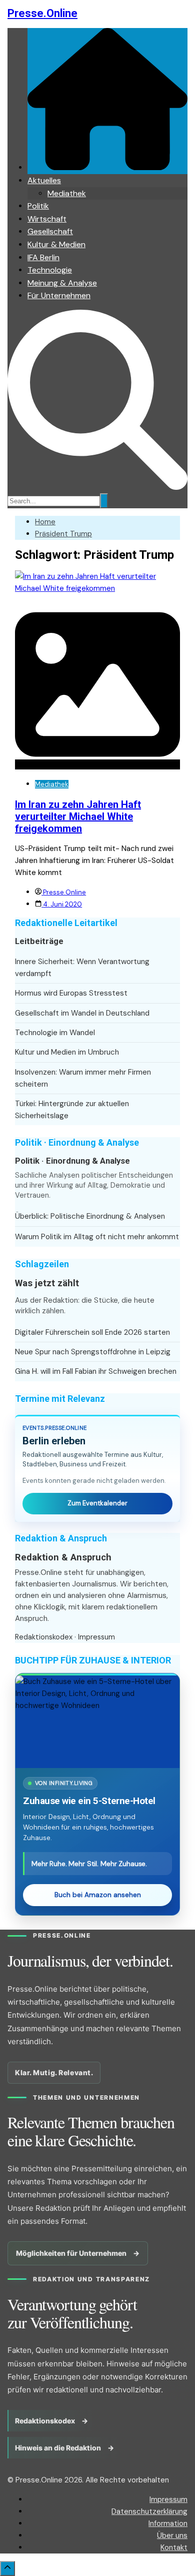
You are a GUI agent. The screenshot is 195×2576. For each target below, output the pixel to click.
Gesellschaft (50, 231)
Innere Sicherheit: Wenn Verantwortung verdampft (82, 968)
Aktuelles (44, 180)
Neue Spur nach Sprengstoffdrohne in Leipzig (93, 1352)
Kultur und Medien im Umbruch (67, 1052)
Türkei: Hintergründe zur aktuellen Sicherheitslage (72, 1110)
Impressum (96, 1637)
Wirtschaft (47, 219)
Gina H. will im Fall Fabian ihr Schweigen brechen (96, 1371)
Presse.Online (42, 13)
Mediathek (67, 193)
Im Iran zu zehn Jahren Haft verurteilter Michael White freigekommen (78, 816)
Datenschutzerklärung (149, 2511)
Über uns (172, 2535)
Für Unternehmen (59, 295)
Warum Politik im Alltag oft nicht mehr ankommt (97, 1237)
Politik (38, 206)
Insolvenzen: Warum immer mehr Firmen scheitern (83, 1078)
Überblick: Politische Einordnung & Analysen (90, 1216)
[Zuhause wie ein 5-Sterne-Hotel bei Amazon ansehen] (97, 1722)
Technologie (50, 270)
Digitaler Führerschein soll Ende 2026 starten (92, 1332)
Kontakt (174, 2547)
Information (168, 2523)
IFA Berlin (43, 257)
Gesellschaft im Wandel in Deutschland (82, 1013)
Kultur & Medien (56, 244)
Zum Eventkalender (97, 1503)
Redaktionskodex (44, 1637)
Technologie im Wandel (55, 1033)
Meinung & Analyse (62, 283)
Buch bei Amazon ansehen (98, 1895)
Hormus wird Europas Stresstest (71, 993)
